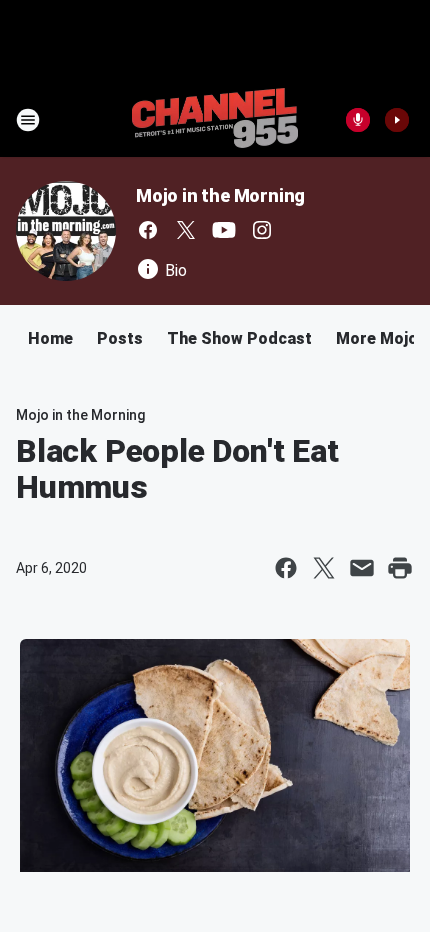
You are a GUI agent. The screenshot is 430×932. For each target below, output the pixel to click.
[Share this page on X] (324, 568)
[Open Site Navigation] (28, 120)
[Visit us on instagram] (262, 230)
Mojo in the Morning (220, 195)
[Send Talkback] (358, 120)
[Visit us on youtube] (224, 230)
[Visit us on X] (186, 230)
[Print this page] (400, 568)
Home (50, 338)
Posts (120, 338)
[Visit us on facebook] (148, 230)
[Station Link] (215, 120)
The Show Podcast (239, 338)
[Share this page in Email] (362, 568)
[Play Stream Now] (397, 120)
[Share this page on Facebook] (286, 568)
